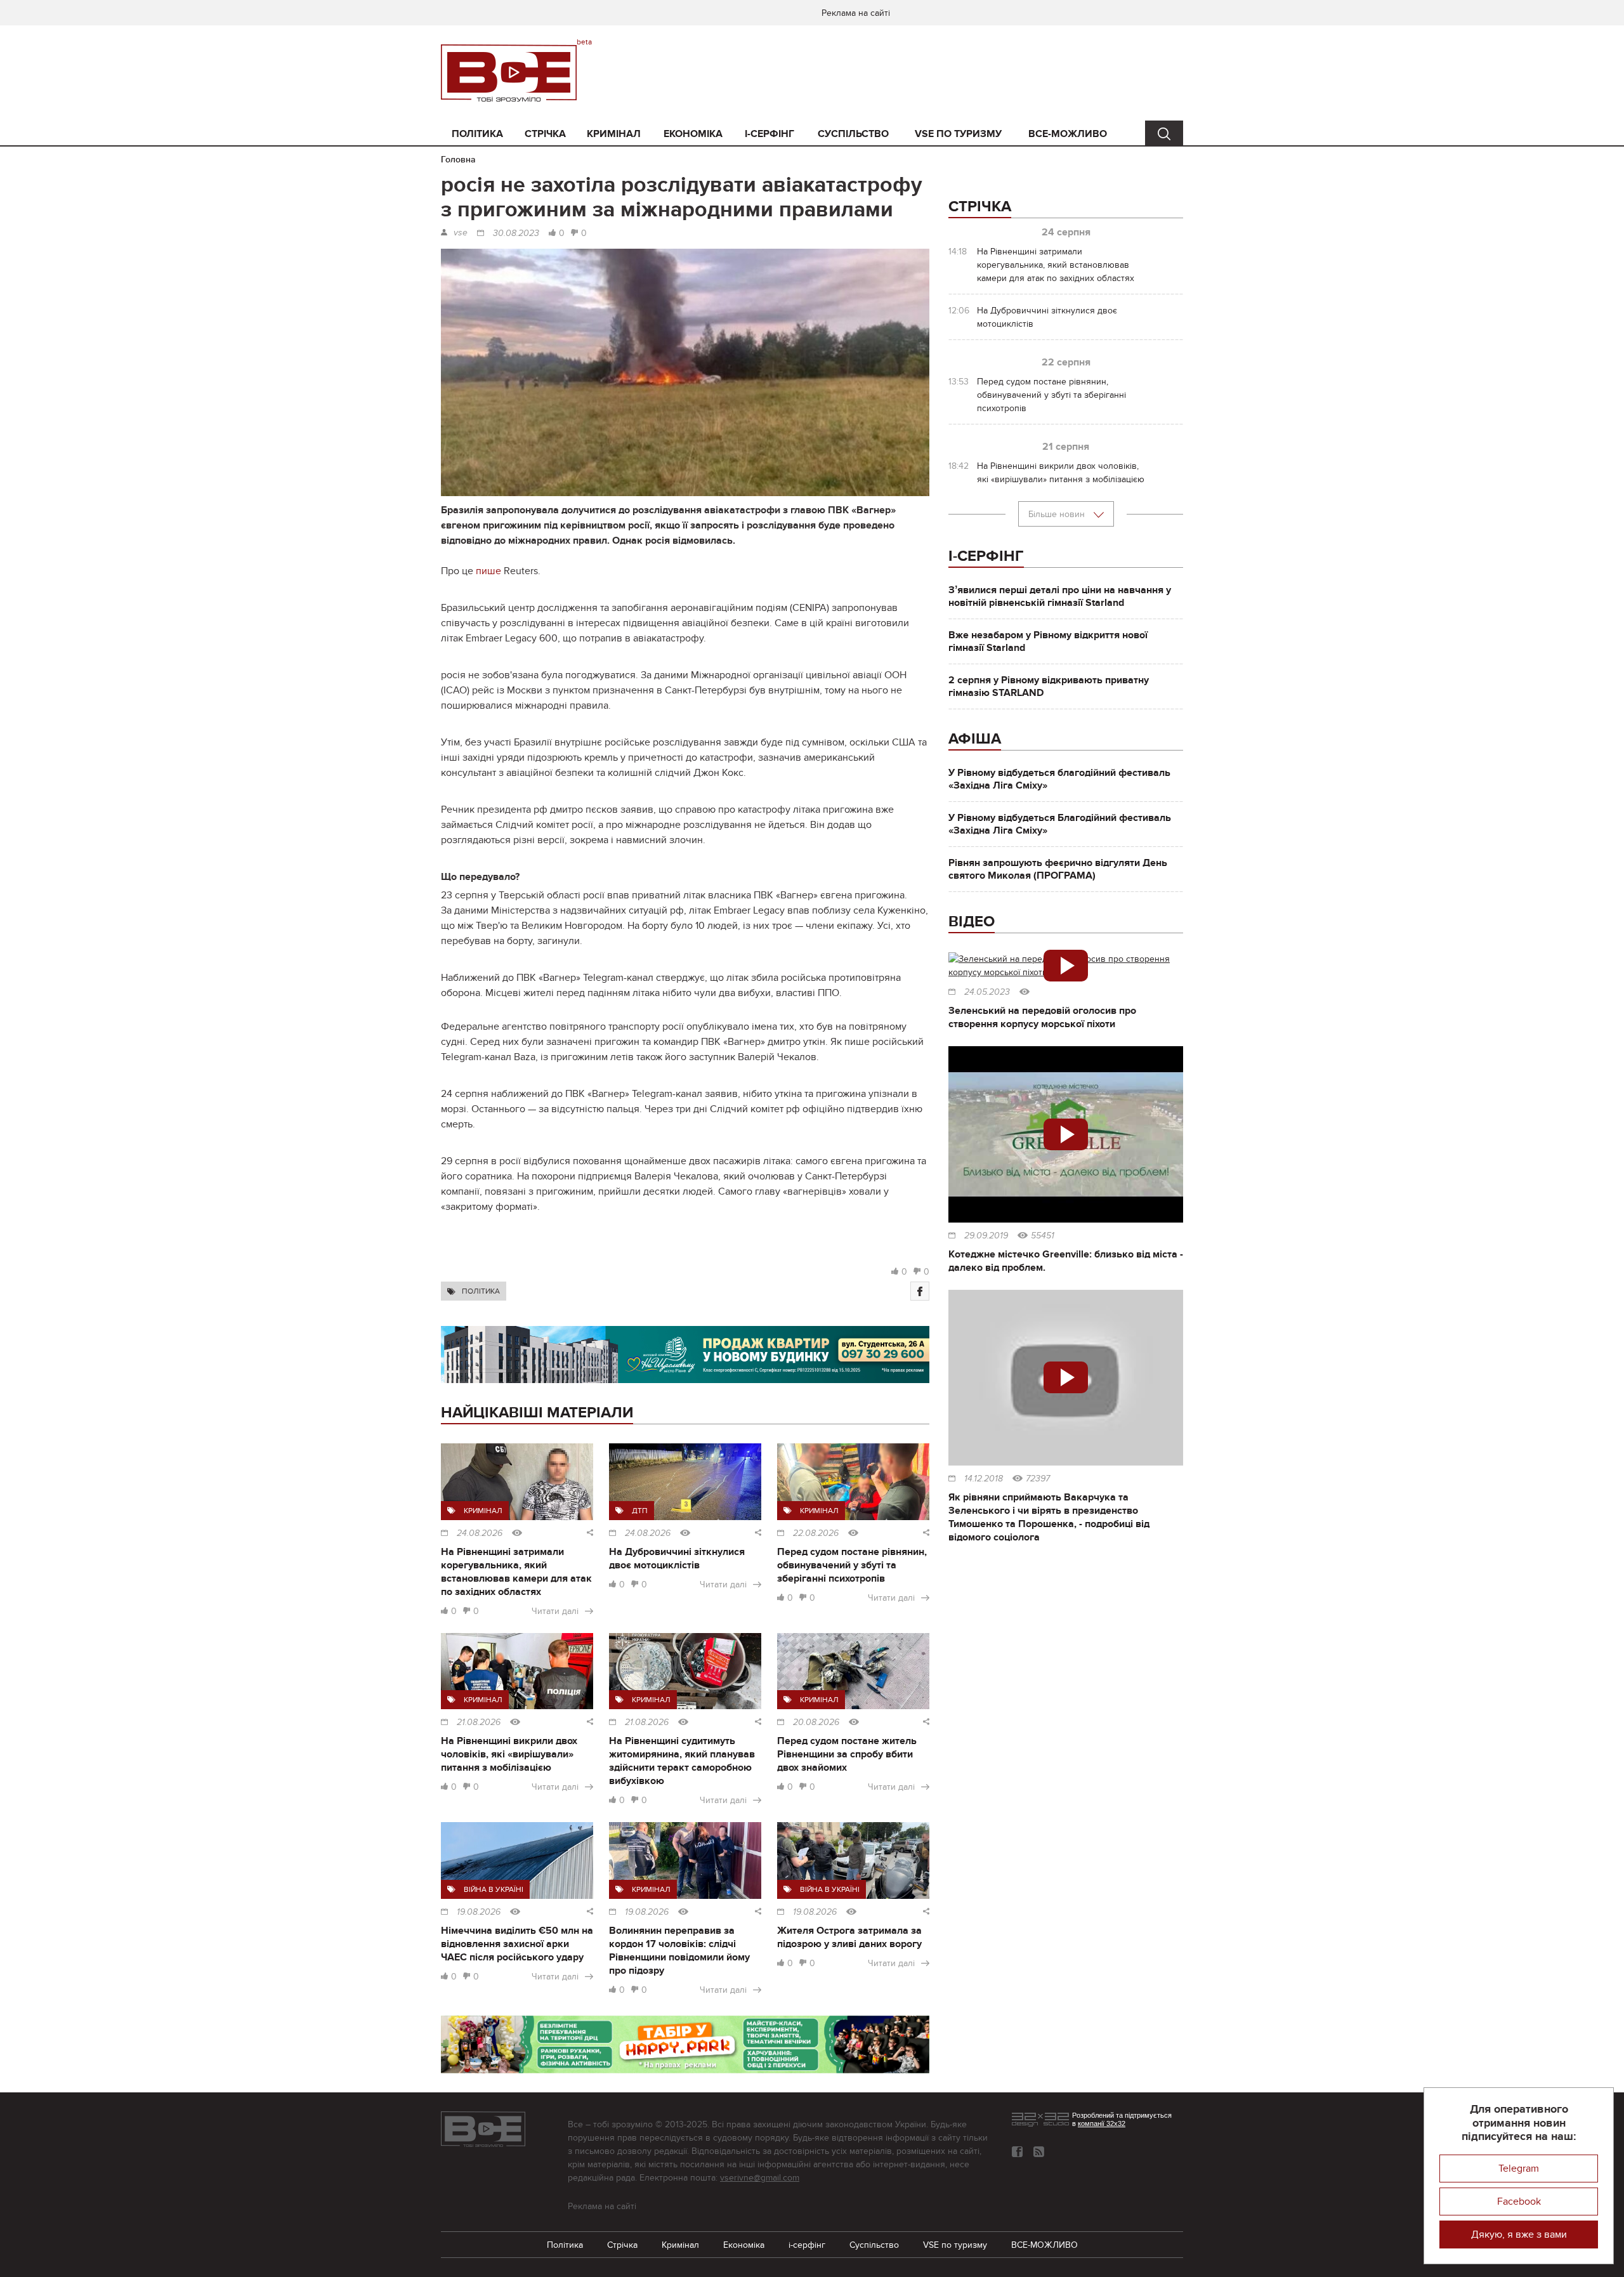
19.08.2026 (479, 1912)
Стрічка (545, 134)
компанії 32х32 (1102, 2123)
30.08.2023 (516, 233)
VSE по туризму (958, 134)
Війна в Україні (494, 1889)
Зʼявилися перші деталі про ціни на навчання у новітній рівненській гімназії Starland (1060, 596)
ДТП (640, 1511)
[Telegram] (1039, 2152)
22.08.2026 (816, 1533)
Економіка (693, 134)
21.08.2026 (479, 1723)
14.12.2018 (984, 1479)
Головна (458, 160)
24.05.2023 (987, 992)
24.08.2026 (480, 1533)
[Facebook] (920, 1291)
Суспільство (853, 134)
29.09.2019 (986, 1236)
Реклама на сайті (856, 13)
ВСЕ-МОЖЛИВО (1068, 134)
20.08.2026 (816, 1723)
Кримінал (614, 134)
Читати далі (555, 1611)
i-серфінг (769, 134)
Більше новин (1058, 514)
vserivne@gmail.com (760, 2178)
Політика (477, 134)
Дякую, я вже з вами (1519, 2234)
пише (488, 571)
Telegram (1519, 2169)
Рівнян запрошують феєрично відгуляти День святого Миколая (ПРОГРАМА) (1058, 869)
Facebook (1519, 2202)
